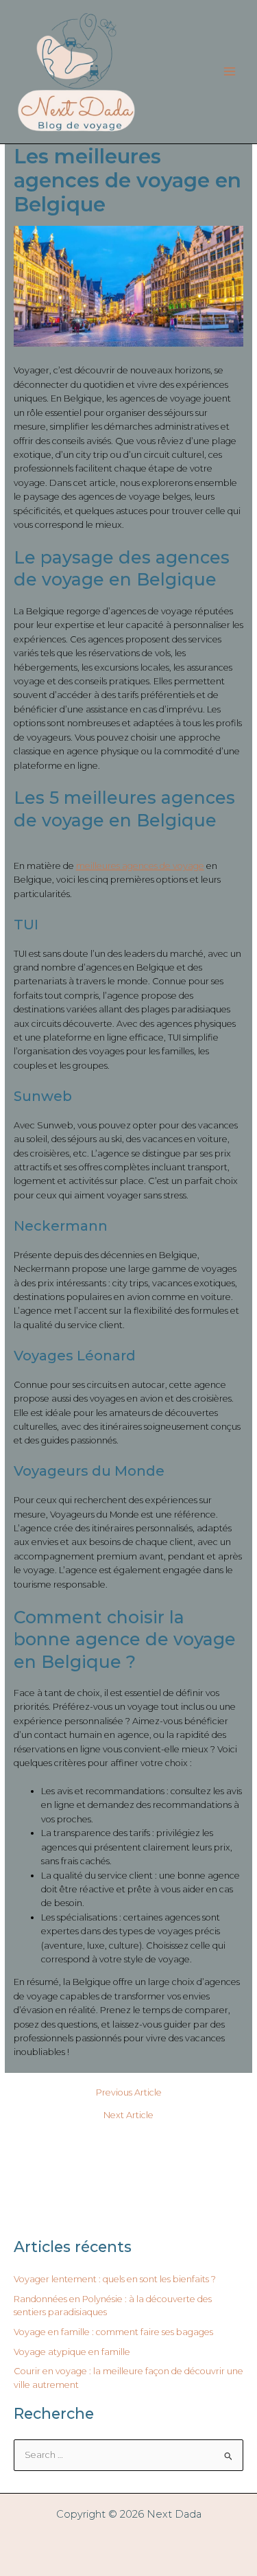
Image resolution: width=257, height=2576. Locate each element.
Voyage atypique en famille (72, 2352)
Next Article (128, 2116)
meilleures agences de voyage (140, 866)
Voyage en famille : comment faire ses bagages (113, 2332)
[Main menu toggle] (230, 72)
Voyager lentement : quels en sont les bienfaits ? (115, 2279)
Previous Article (129, 2093)
